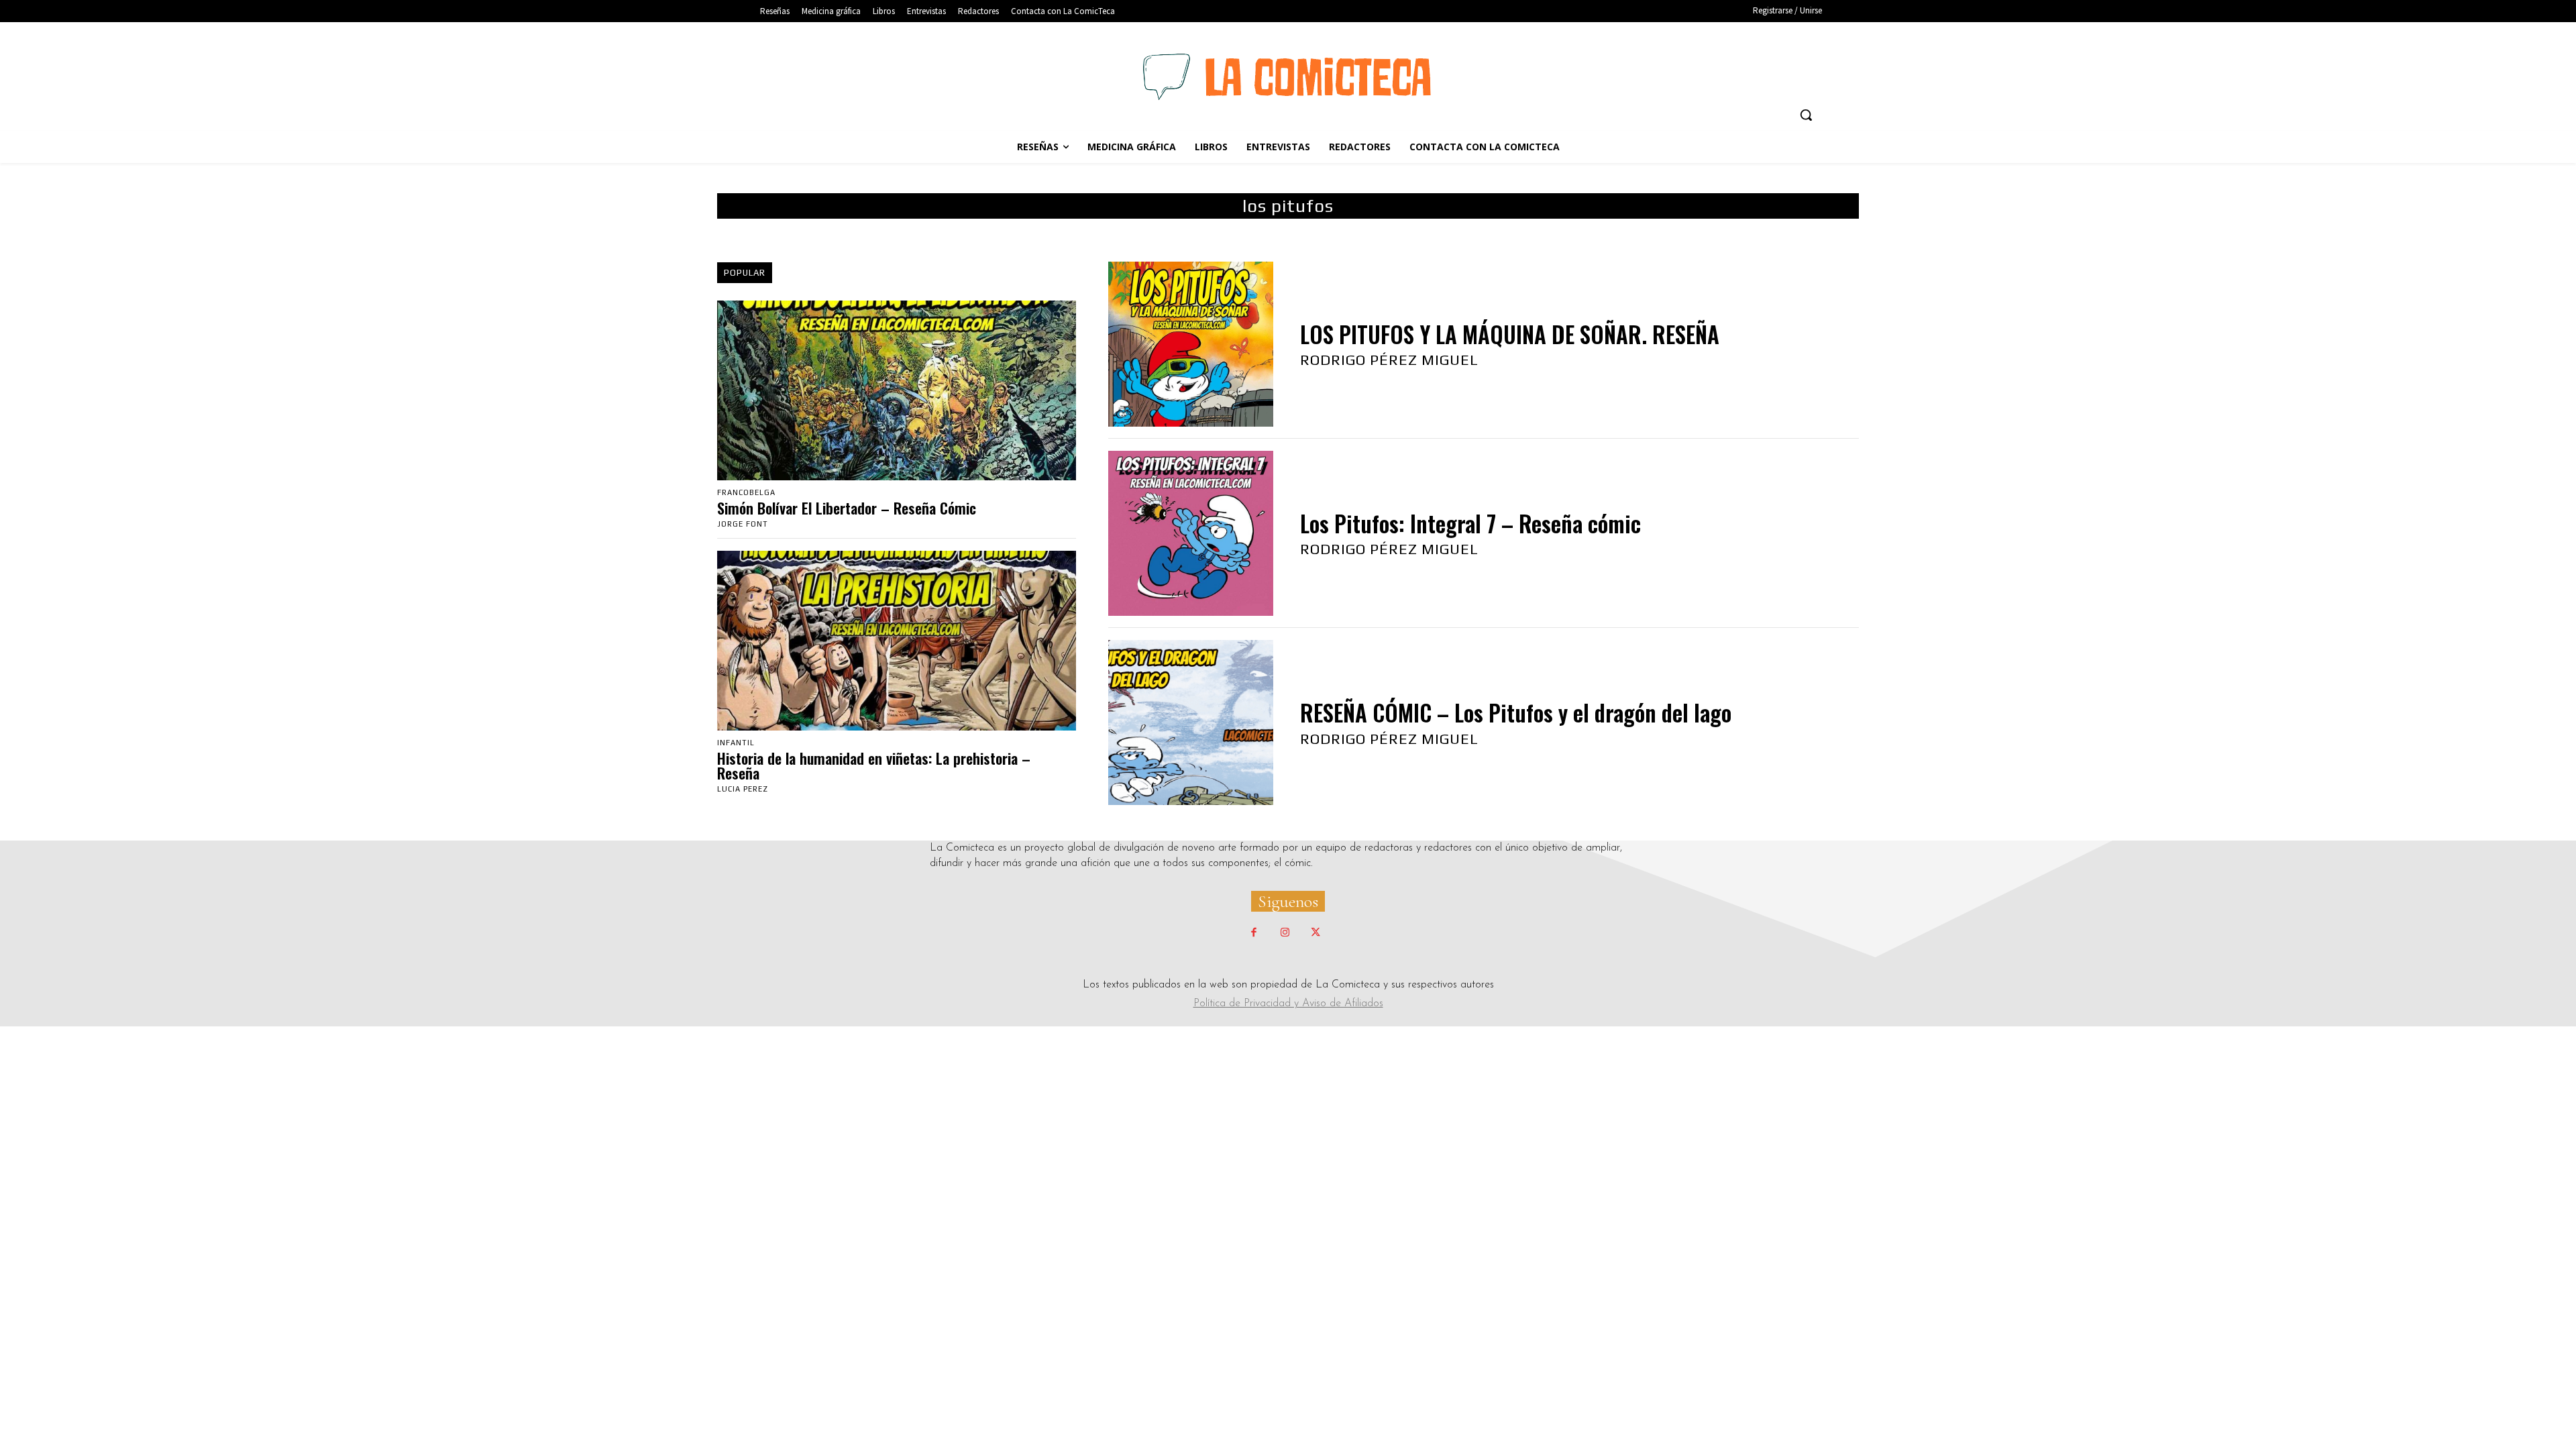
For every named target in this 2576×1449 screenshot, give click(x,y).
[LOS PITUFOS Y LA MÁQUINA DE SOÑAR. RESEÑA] (1191, 344)
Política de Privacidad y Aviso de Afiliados (1288, 1004)
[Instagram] (1285, 933)
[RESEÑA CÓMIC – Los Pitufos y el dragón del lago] (1191, 722)
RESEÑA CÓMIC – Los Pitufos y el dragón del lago (1516, 713)
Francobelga (746, 493)
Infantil (736, 743)
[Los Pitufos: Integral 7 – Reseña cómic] (1191, 533)
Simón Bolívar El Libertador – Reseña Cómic (847, 508)
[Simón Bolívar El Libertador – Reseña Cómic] (897, 390)
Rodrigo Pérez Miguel (1389, 360)
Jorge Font (743, 524)
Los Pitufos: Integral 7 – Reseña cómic (1470, 524)
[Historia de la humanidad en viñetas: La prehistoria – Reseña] (897, 641)
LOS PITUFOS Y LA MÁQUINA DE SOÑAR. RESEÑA (1510, 334)
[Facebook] (1254, 933)
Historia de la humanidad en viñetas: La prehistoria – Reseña (874, 765)
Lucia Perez (743, 789)
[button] (1806, 115)
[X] (1316, 933)
